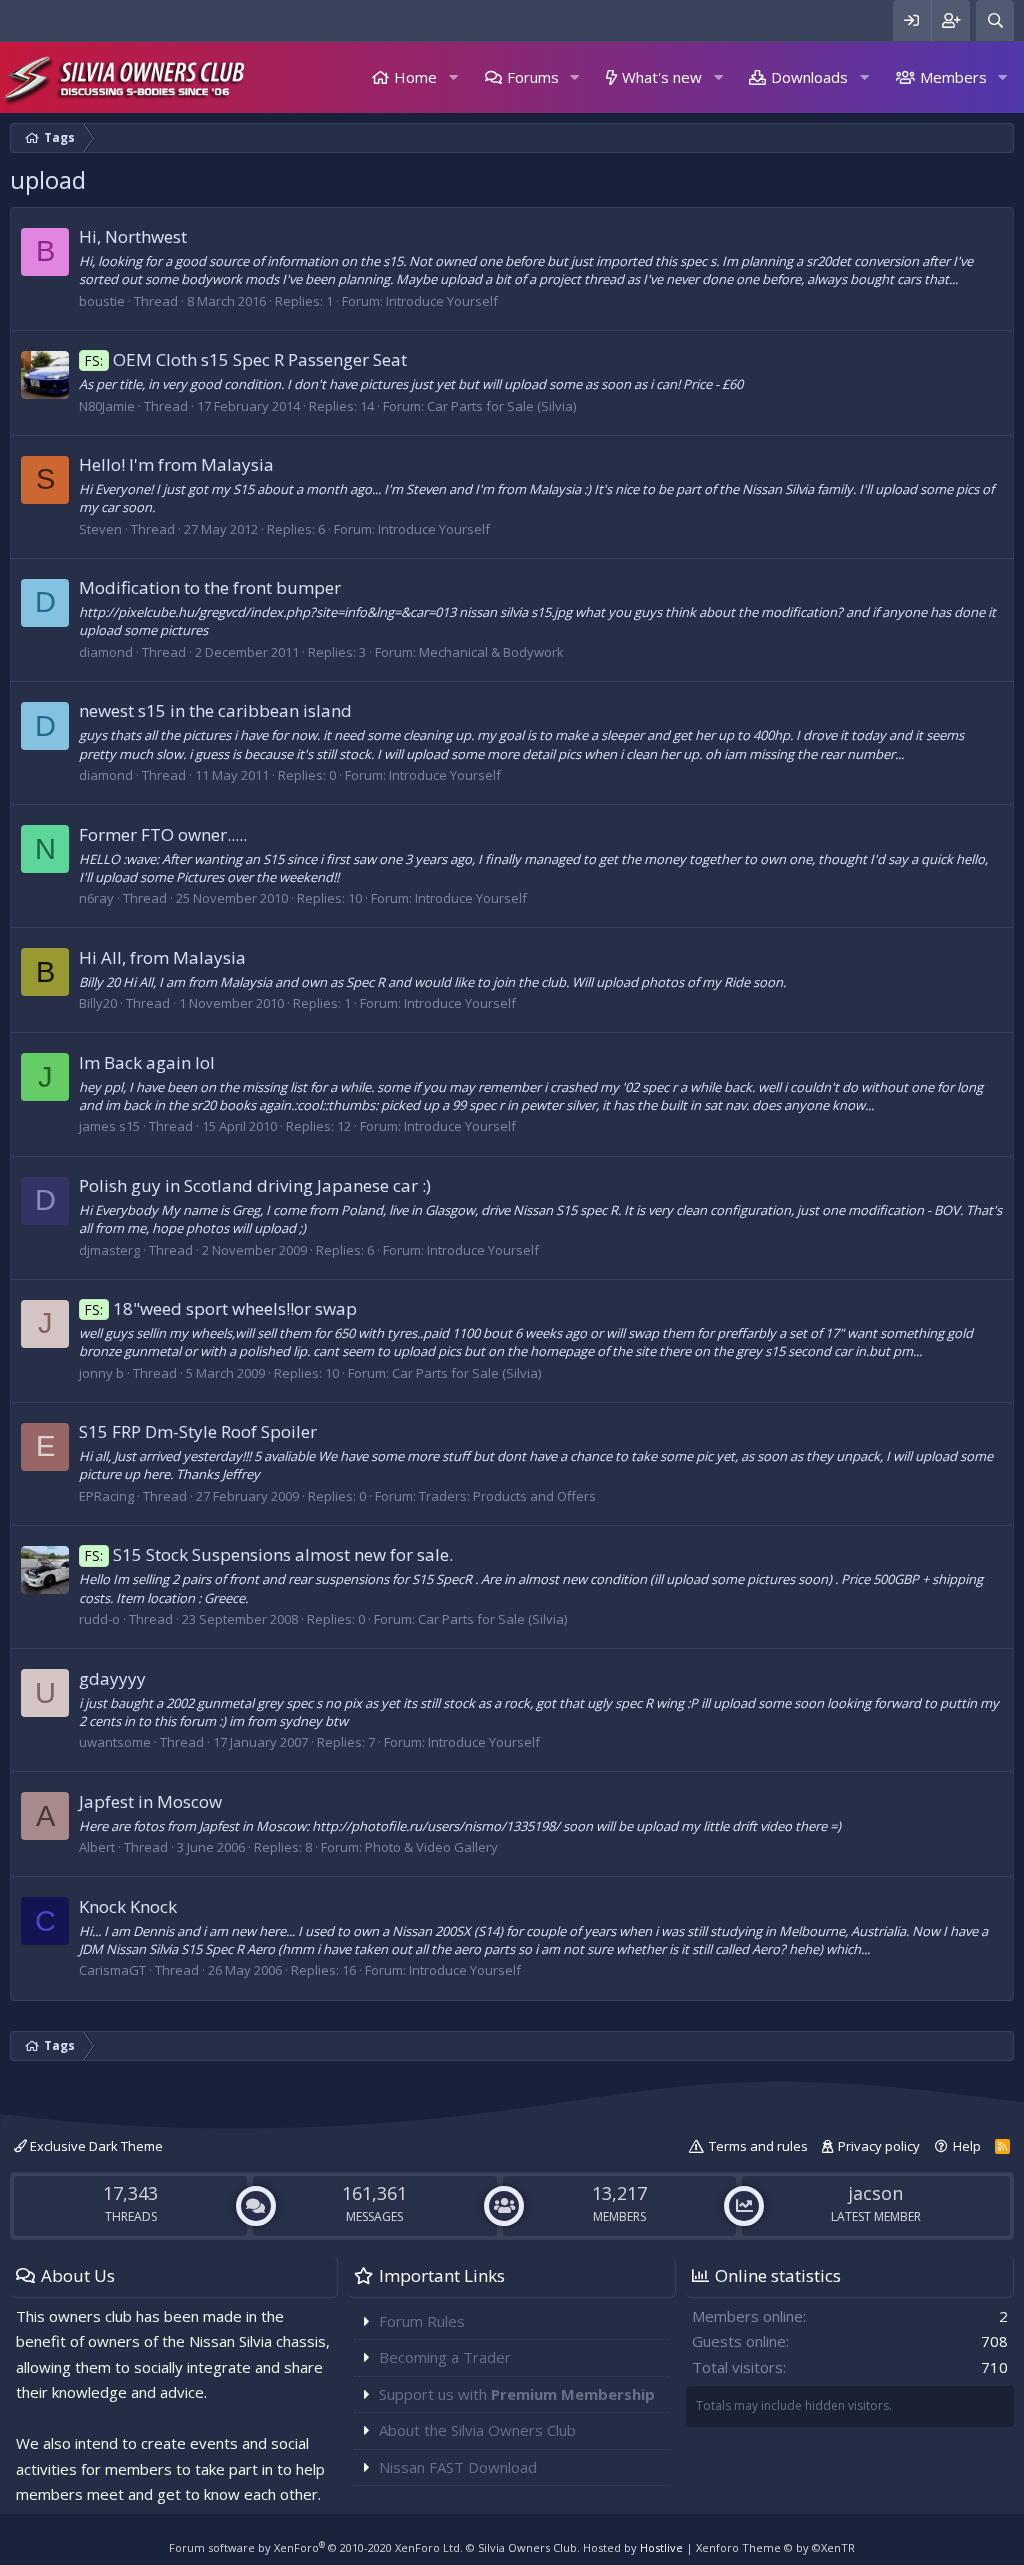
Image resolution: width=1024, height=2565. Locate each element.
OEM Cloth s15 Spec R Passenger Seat (246, 359)
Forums (533, 77)
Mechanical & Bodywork (491, 652)
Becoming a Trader (445, 2357)
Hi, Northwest (133, 236)
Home (415, 77)
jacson (875, 2193)
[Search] (995, 20)
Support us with (517, 2394)
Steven (100, 529)
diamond (106, 652)
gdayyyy (112, 1678)
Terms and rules (758, 2146)
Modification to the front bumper (210, 587)
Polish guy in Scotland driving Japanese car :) (255, 1185)
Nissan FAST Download (458, 2467)
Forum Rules (422, 2321)
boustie (102, 301)
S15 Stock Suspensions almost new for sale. (269, 1554)
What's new (662, 77)
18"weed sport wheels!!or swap (221, 1308)
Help (967, 2146)
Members (953, 77)
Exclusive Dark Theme (95, 2146)
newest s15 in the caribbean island (215, 710)
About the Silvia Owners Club (477, 2430)
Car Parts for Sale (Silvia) (501, 406)
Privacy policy (879, 2146)
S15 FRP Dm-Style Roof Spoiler (198, 1431)
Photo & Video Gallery (431, 1847)
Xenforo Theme (775, 2547)
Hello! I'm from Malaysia (176, 464)
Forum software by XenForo (316, 2547)
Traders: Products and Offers (507, 1496)
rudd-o (99, 1619)
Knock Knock (128, 1906)
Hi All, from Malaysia (162, 957)
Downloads (809, 77)
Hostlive (661, 2547)
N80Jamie (107, 406)
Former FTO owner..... (163, 834)
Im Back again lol (147, 1062)
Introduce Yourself (442, 301)
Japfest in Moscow (150, 1801)
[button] (453, 77)
